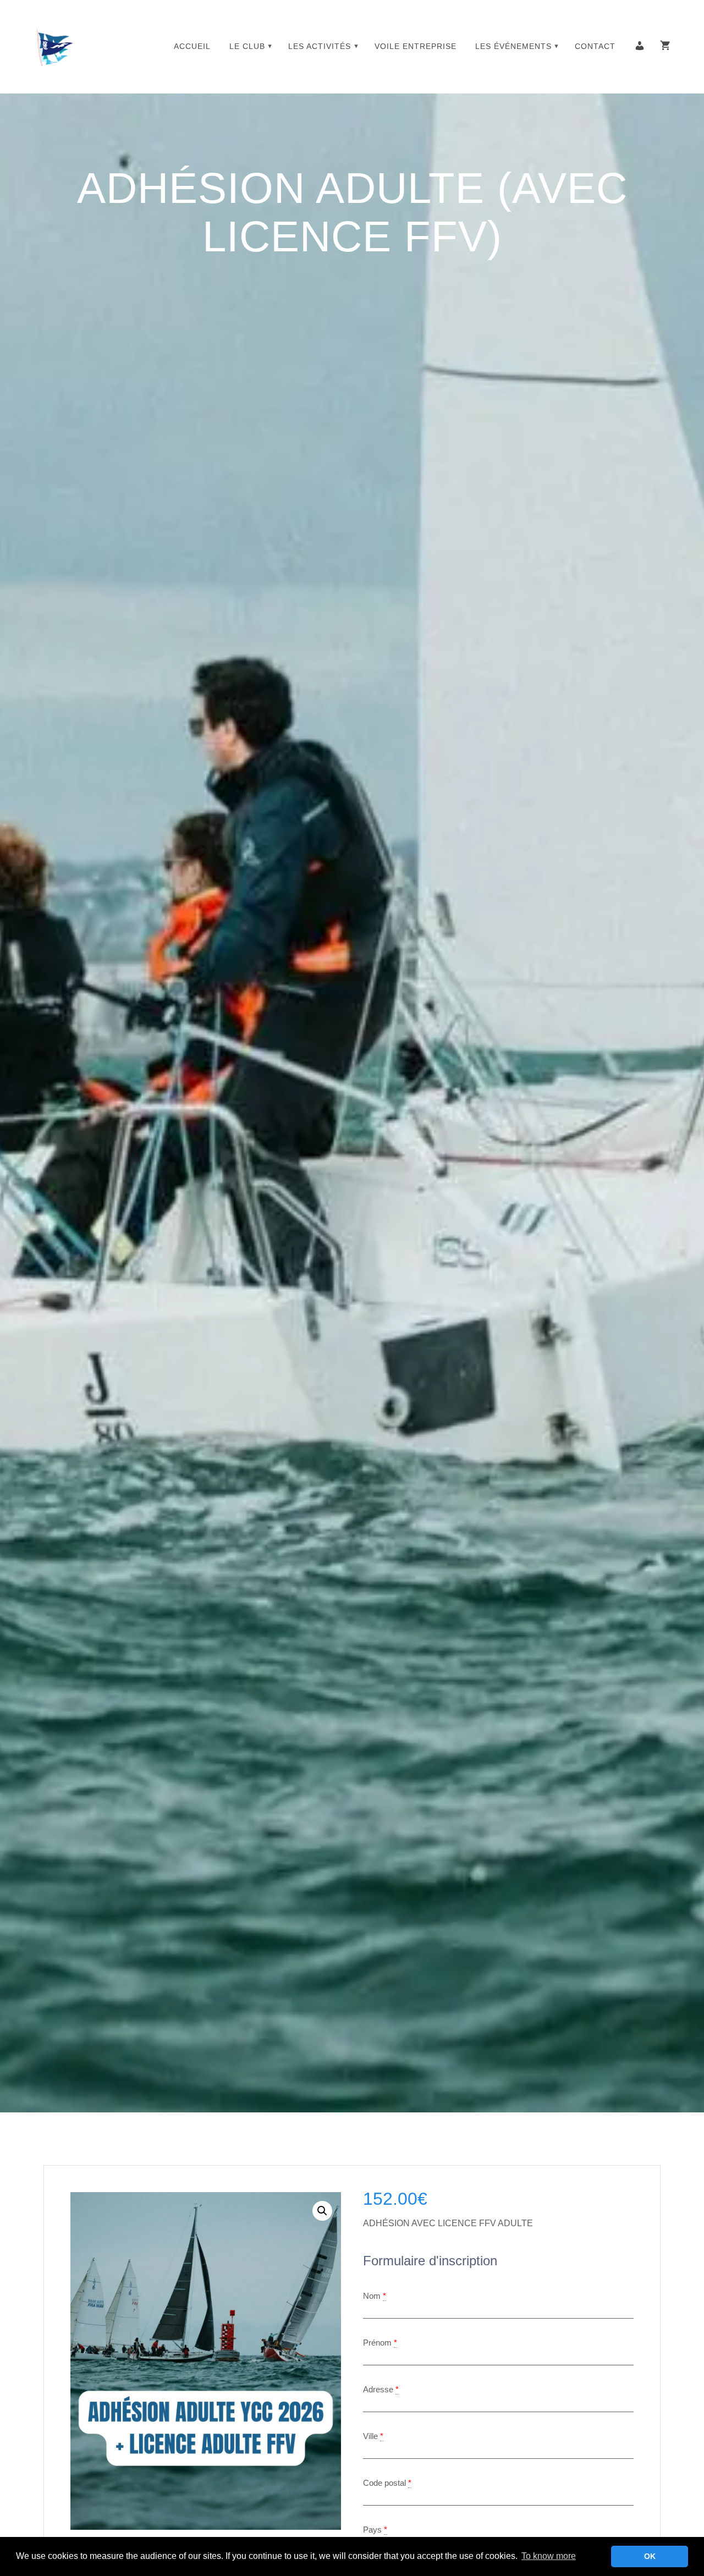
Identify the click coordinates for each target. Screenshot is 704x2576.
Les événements (513, 46)
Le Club (247, 46)
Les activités (320, 46)
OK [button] (650, 2556)
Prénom (377, 2343)
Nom (372, 2296)
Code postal (384, 2483)
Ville (370, 2436)
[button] (322, 2211)
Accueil (192, 46)
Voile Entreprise (416, 46)
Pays (372, 2530)
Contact (595, 46)
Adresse (378, 2389)
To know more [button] (549, 2556)
